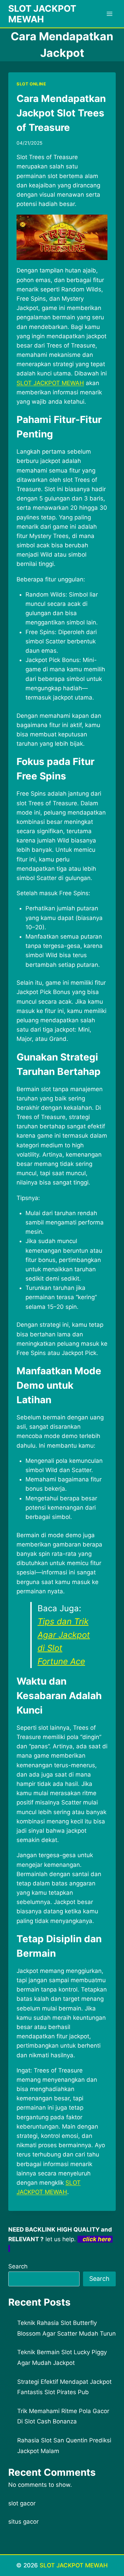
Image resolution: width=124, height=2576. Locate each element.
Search (18, 2266)
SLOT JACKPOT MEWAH (74, 2565)
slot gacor (22, 2503)
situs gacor (23, 2522)
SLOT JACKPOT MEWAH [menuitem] (50, 383)
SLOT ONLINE (31, 84)
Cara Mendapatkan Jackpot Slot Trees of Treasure (61, 113)
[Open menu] (109, 14)
